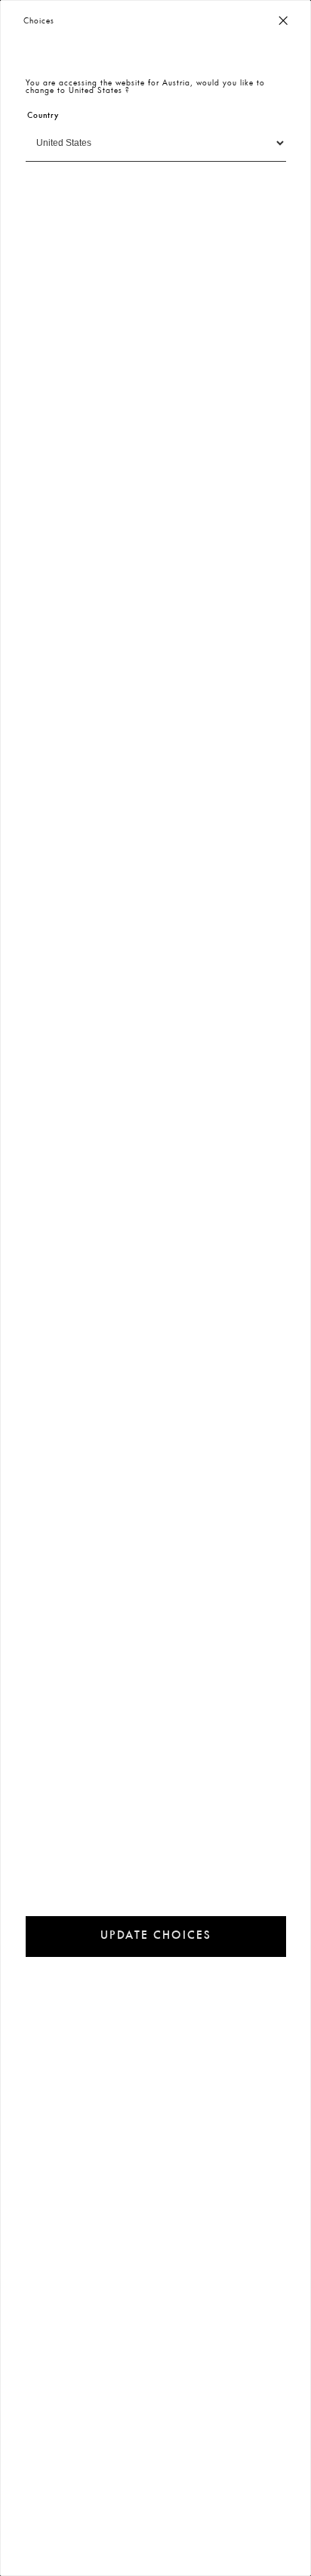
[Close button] (283, 22)
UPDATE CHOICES (156, 1936)
